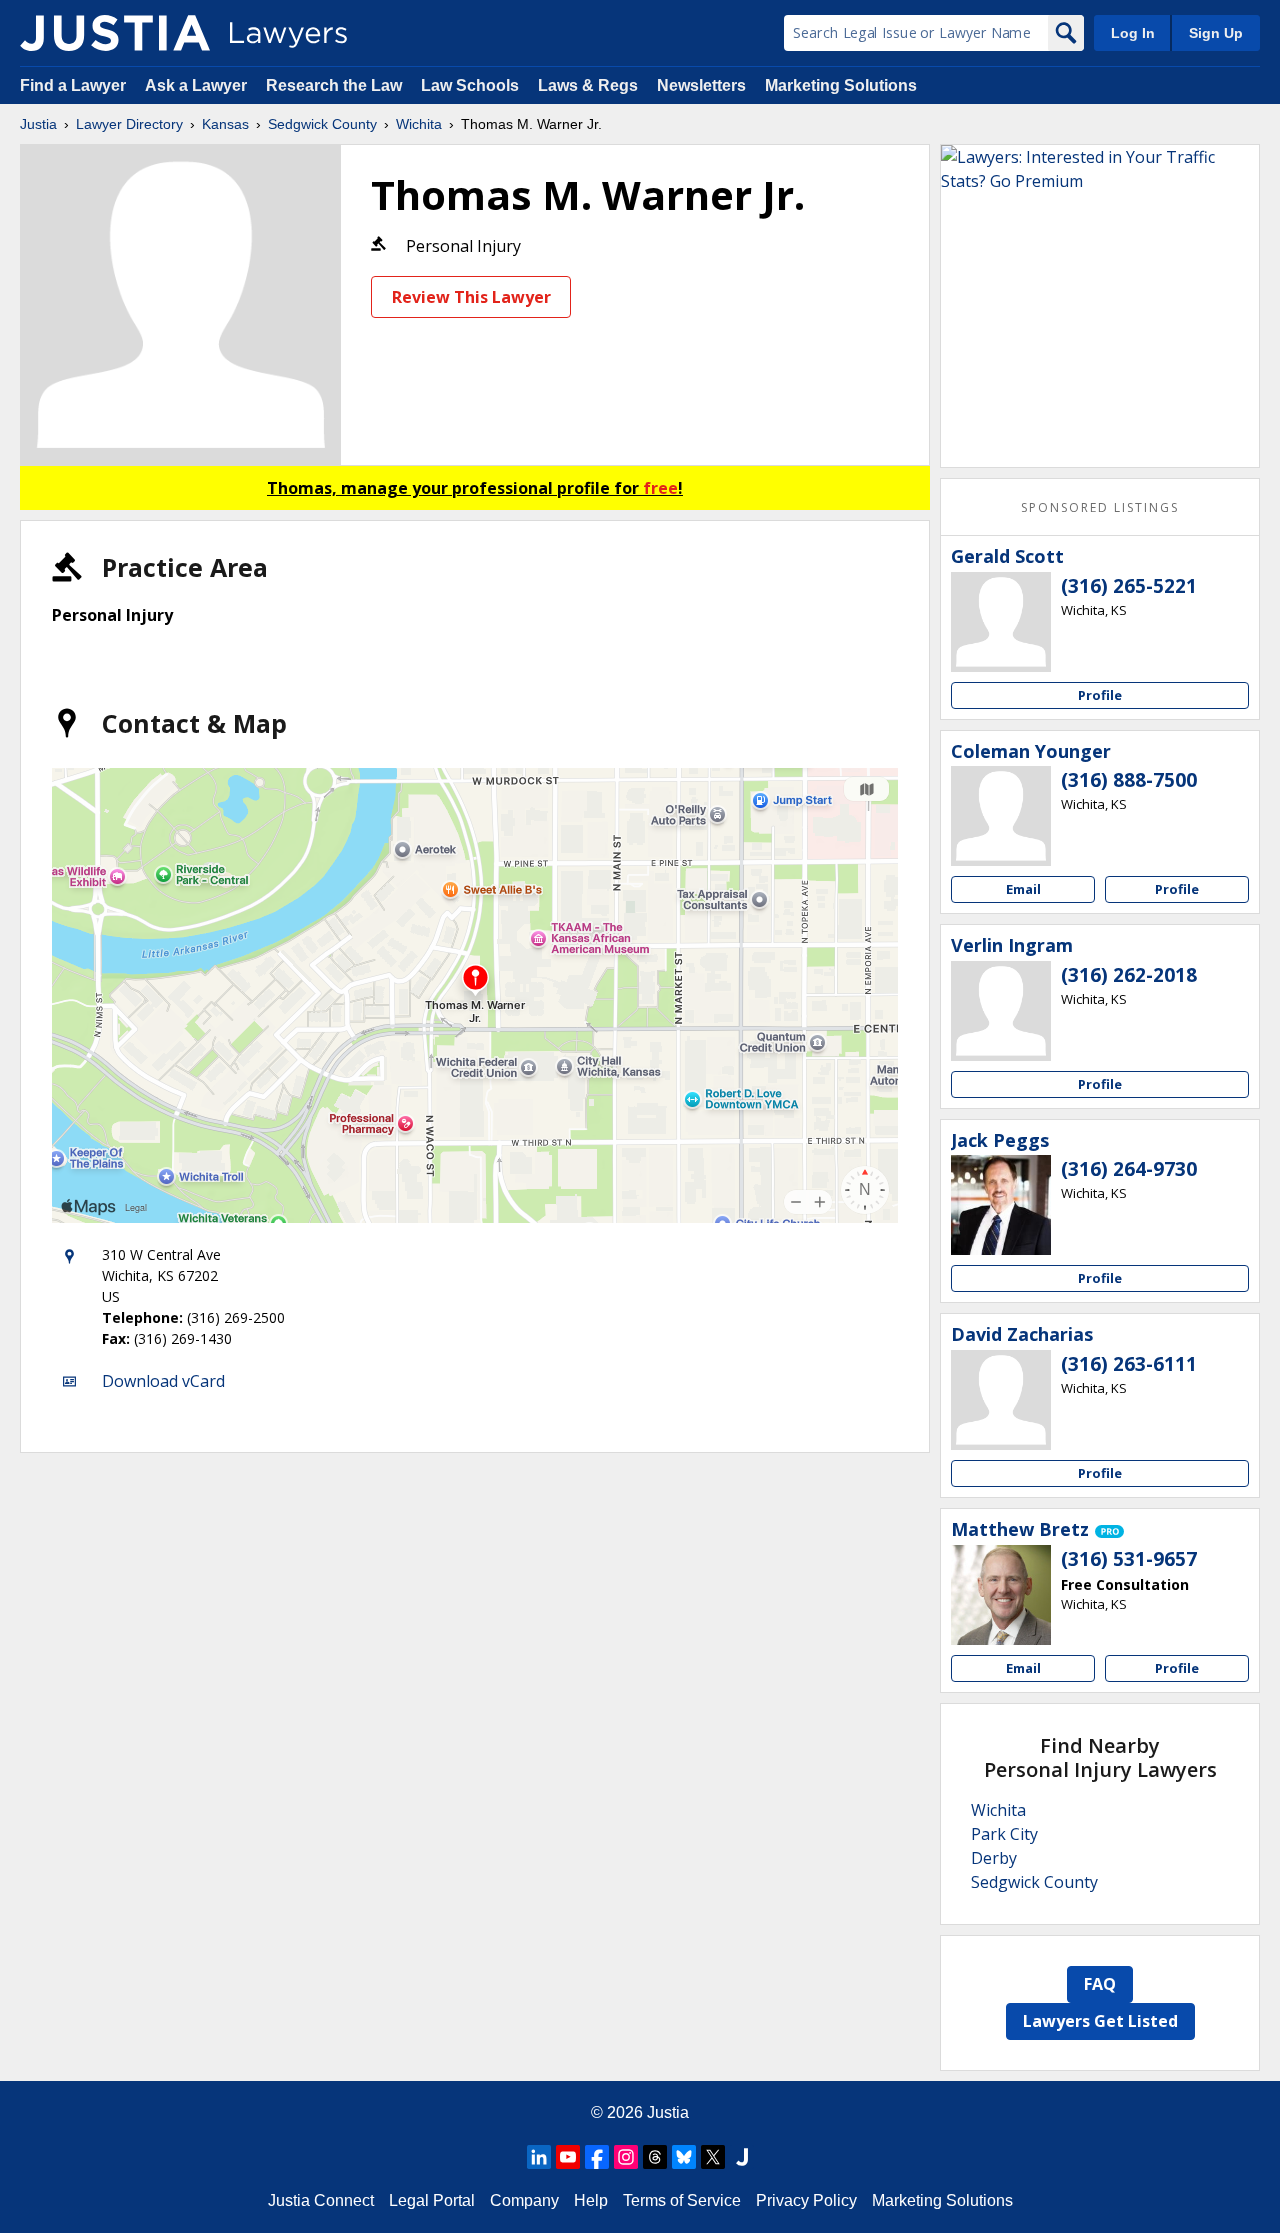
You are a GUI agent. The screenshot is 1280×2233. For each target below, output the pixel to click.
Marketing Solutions (841, 85)
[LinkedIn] (539, 2157)
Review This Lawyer (471, 297)
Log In (1133, 33)
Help (591, 2200)
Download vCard (163, 1381)
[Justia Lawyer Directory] (115, 33)
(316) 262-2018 (1129, 975)
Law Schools (470, 85)
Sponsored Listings (1100, 507)
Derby (994, 1858)
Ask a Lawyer (198, 85)
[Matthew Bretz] (1001, 1595)
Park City (1004, 1834)
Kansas (225, 124)
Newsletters (701, 85)
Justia (38, 124)
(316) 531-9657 (1129, 1559)
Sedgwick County (322, 124)
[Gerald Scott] (1001, 622)
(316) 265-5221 (1129, 586)
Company (524, 2200)
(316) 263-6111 (1129, 1364)
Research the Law (334, 85)
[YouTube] (568, 2157)
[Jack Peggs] (1001, 1205)
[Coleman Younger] (1001, 816)
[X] (713, 2157)
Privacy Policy (806, 2200)
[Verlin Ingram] (1001, 1011)
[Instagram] (626, 2157)
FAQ (1100, 1984)
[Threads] (655, 2157)
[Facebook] (597, 2157)
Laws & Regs (588, 85)
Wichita (419, 124)
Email (1023, 889)
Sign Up (1216, 33)
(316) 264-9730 (1129, 1169)
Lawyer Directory (129, 124)
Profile (1100, 695)
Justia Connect (321, 2200)
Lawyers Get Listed (1100, 2021)
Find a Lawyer (73, 85)
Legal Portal (432, 2200)
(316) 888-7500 (1129, 780)
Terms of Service (682, 2200)
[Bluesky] (684, 2157)
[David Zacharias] (1001, 1400)
